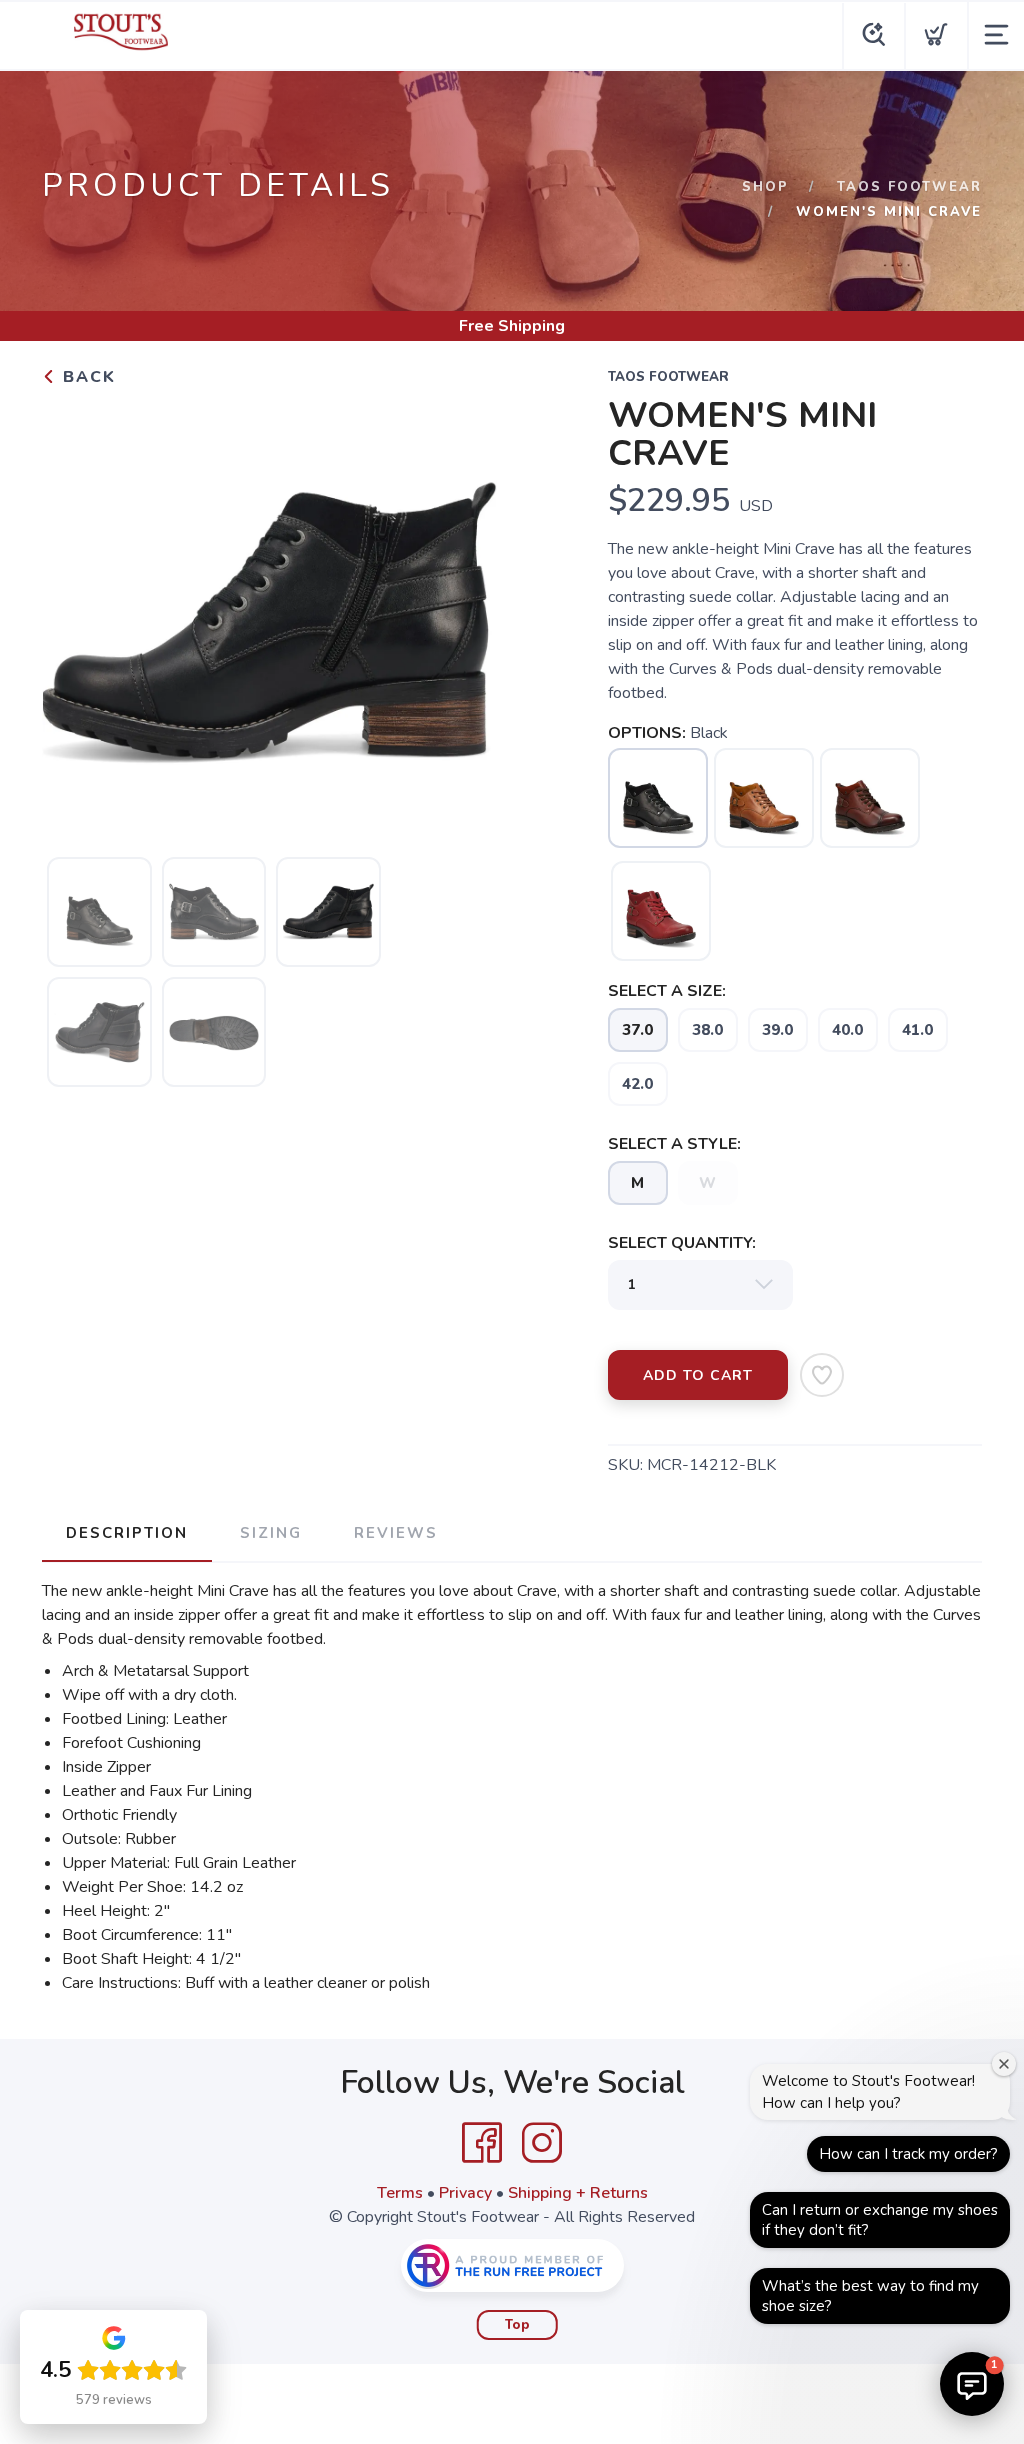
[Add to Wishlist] (822, 1375)
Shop (765, 187)
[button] (972, 2384)
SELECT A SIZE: (667, 991)
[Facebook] (482, 2143)
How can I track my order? (908, 2154)
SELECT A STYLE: (674, 1144)
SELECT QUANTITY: (682, 1243)
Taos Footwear (909, 187)
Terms (400, 2193)
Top (517, 2325)
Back (86, 377)
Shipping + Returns (578, 2193)
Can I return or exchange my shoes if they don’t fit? (880, 2220)
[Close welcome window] (1004, 2064)
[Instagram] (542, 2143)
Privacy (465, 2193)
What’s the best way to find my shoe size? (870, 2296)
